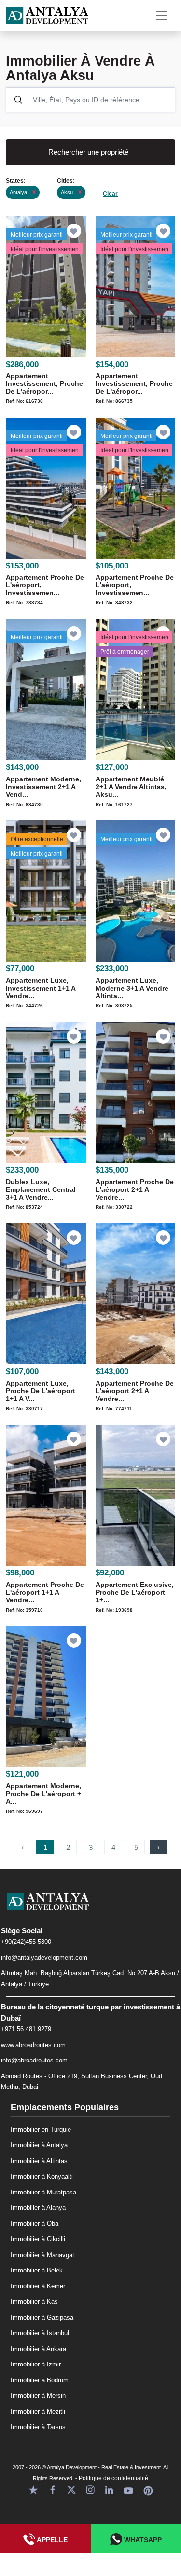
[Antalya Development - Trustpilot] (33, 2489)
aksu (71, 192)
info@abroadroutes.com (34, 2060)
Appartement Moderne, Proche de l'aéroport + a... (43, 1794)
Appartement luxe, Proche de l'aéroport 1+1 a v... (41, 1391)
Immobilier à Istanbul (40, 2333)
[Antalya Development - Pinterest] (148, 2489)
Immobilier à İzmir (36, 2364)
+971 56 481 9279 (26, 2029)
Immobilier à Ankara (38, 2349)
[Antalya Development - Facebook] (53, 2489)
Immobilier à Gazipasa (42, 2318)
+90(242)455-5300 (26, 1942)
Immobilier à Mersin (38, 2396)
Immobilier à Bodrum (40, 2380)
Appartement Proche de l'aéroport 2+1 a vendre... (135, 1189)
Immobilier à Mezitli (38, 2411)
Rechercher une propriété (88, 152)
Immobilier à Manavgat (42, 2255)
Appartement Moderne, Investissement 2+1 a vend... (43, 787)
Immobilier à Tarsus (38, 2427)
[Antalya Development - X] (71, 2489)
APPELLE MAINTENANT (45, 2545)
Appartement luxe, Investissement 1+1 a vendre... (41, 988)
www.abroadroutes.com (33, 2045)
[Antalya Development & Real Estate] (47, 15)
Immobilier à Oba (35, 2224)
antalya (23, 192)
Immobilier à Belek (37, 2270)
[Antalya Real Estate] (90, 1909)
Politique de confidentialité (113, 2478)
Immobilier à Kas (34, 2302)
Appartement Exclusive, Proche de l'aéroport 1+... (135, 1592)
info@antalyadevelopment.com (44, 1958)
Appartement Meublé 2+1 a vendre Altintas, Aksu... (131, 787)
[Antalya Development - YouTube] (128, 2489)
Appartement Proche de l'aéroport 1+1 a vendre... (45, 1592)
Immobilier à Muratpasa (43, 2192)
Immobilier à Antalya (39, 2145)
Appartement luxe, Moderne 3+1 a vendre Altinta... (132, 988)
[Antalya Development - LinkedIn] (109, 2489)
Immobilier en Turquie (41, 2130)
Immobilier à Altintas (39, 2161)
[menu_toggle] (162, 15)
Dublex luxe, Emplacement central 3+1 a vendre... (41, 1189)
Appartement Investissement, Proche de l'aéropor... (44, 383)
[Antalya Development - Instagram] (90, 2489)
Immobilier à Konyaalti (42, 2176)
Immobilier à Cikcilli (38, 2239)
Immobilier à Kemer (38, 2286)
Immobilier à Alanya (38, 2208)
